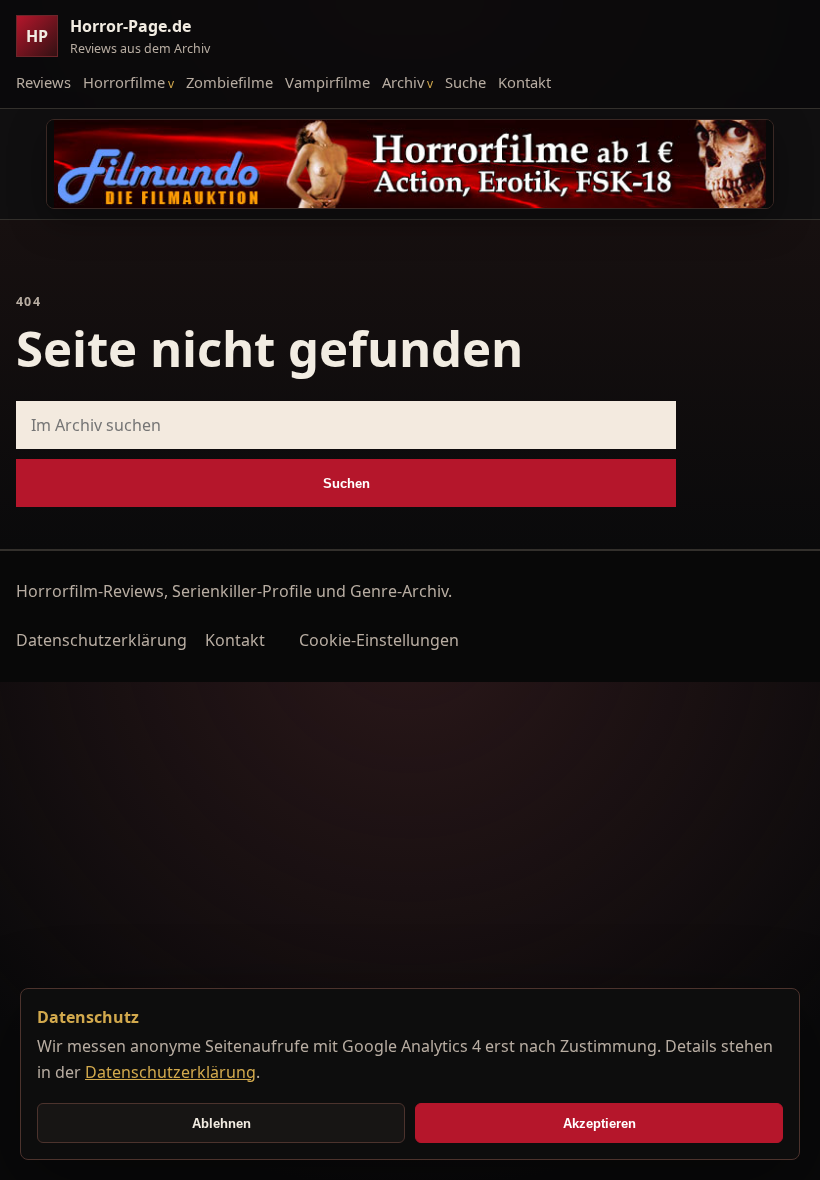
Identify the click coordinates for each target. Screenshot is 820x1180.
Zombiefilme (229, 82)
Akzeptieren (599, 1123)
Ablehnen (221, 1123)
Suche (465, 82)
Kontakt (524, 82)
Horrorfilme (124, 82)
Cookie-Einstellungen (379, 640)
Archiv (403, 82)
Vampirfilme (327, 82)
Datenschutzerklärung (101, 640)
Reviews (43, 82)
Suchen (346, 483)
